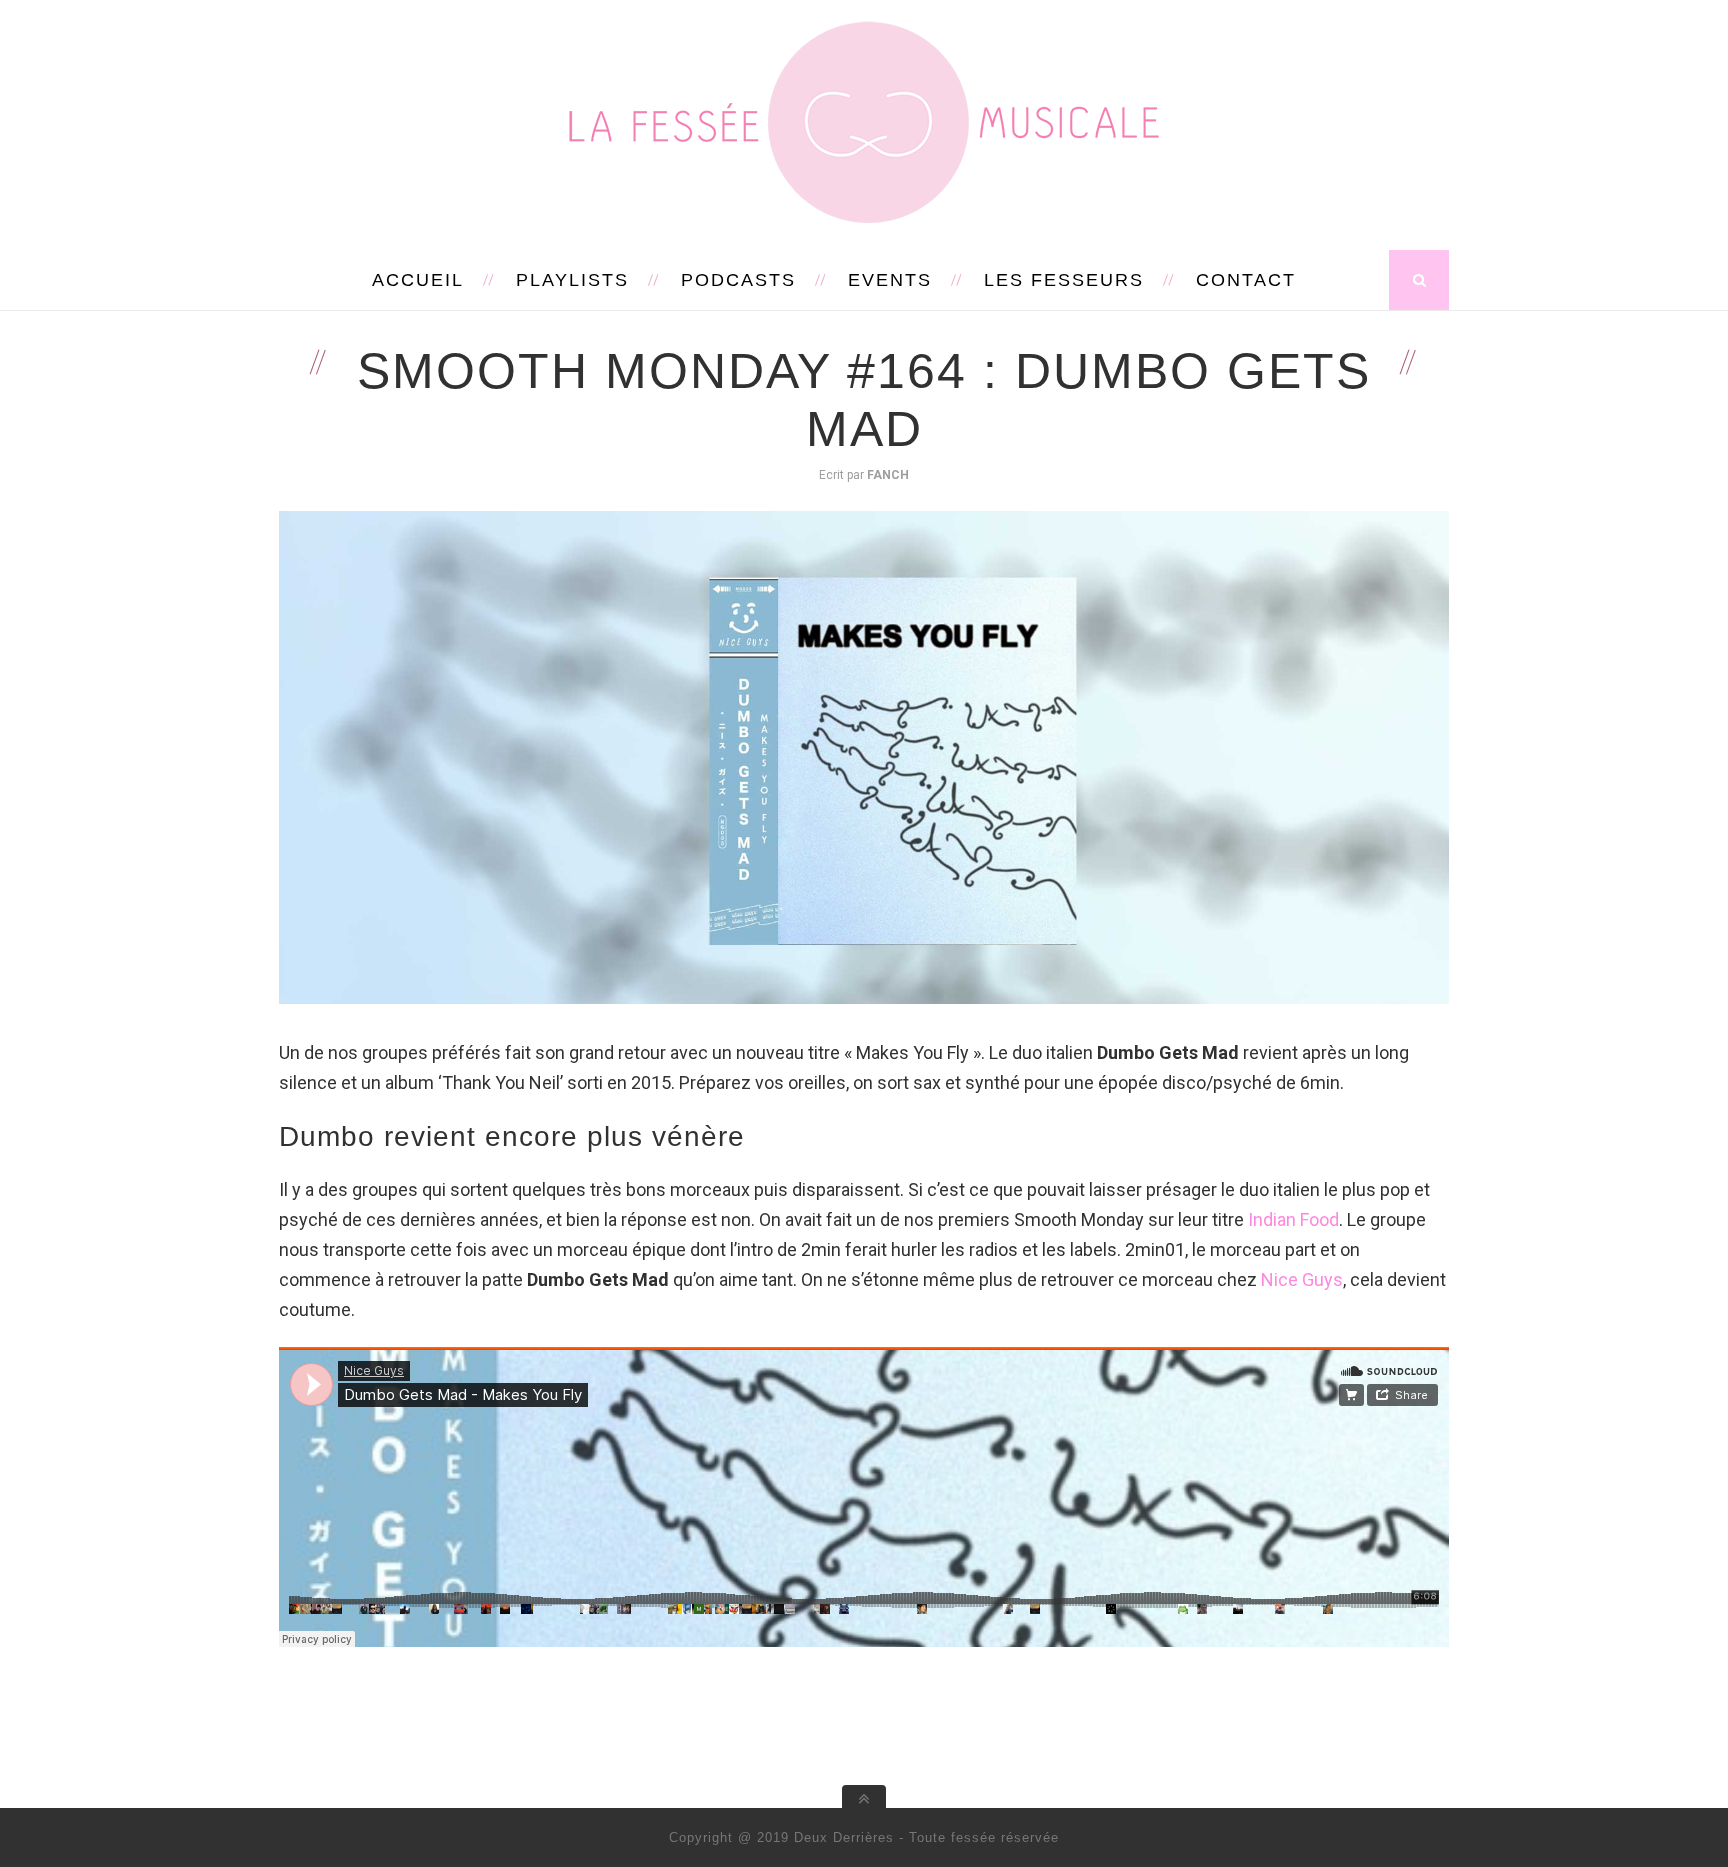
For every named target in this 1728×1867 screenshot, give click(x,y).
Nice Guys (1302, 1279)
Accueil (418, 280)
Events (890, 280)
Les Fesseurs (1064, 280)
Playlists (572, 280)
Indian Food (1293, 1219)
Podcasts (738, 280)
